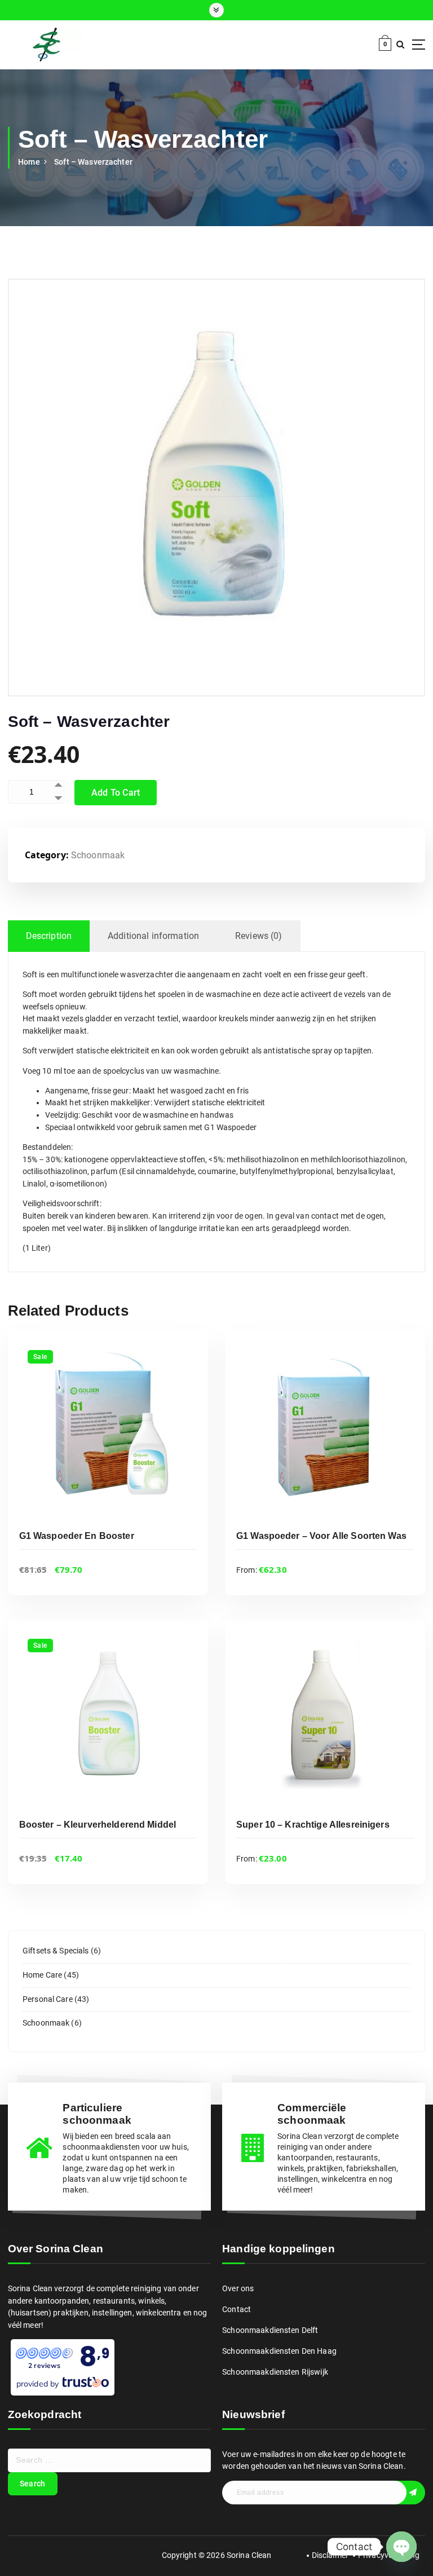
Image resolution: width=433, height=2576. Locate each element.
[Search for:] (109, 2460)
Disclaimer (330, 2555)
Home (29, 162)
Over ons (238, 2288)
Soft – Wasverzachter (93, 162)
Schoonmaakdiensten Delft (270, 2330)
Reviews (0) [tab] (259, 936)
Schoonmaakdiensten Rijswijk (275, 2372)
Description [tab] (49, 936)
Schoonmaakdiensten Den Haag (279, 2351)
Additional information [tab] (153, 936)
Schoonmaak (98, 855)
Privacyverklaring (389, 2555)
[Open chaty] (401, 2539)
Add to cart (116, 793)
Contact (237, 2309)
